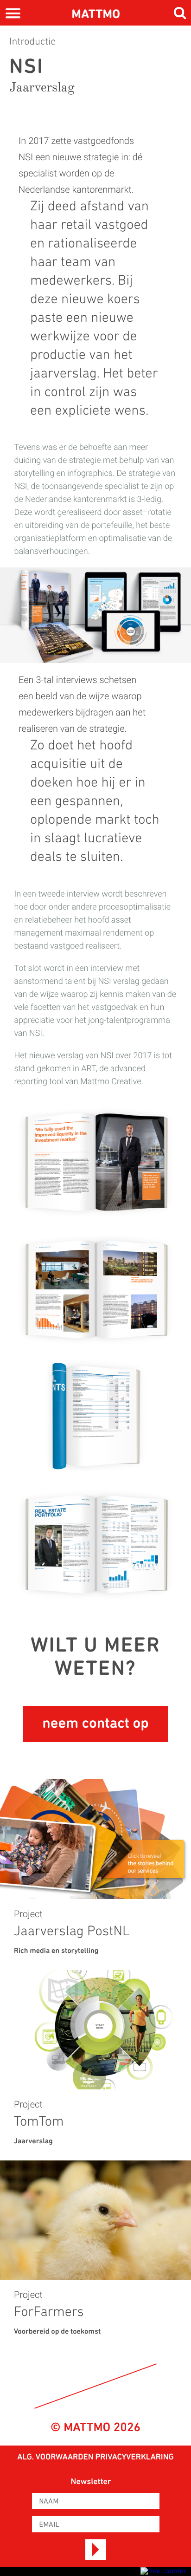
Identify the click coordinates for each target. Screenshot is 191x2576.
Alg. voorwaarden (55, 2458)
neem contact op (95, 1724)
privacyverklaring (134, 2458)
